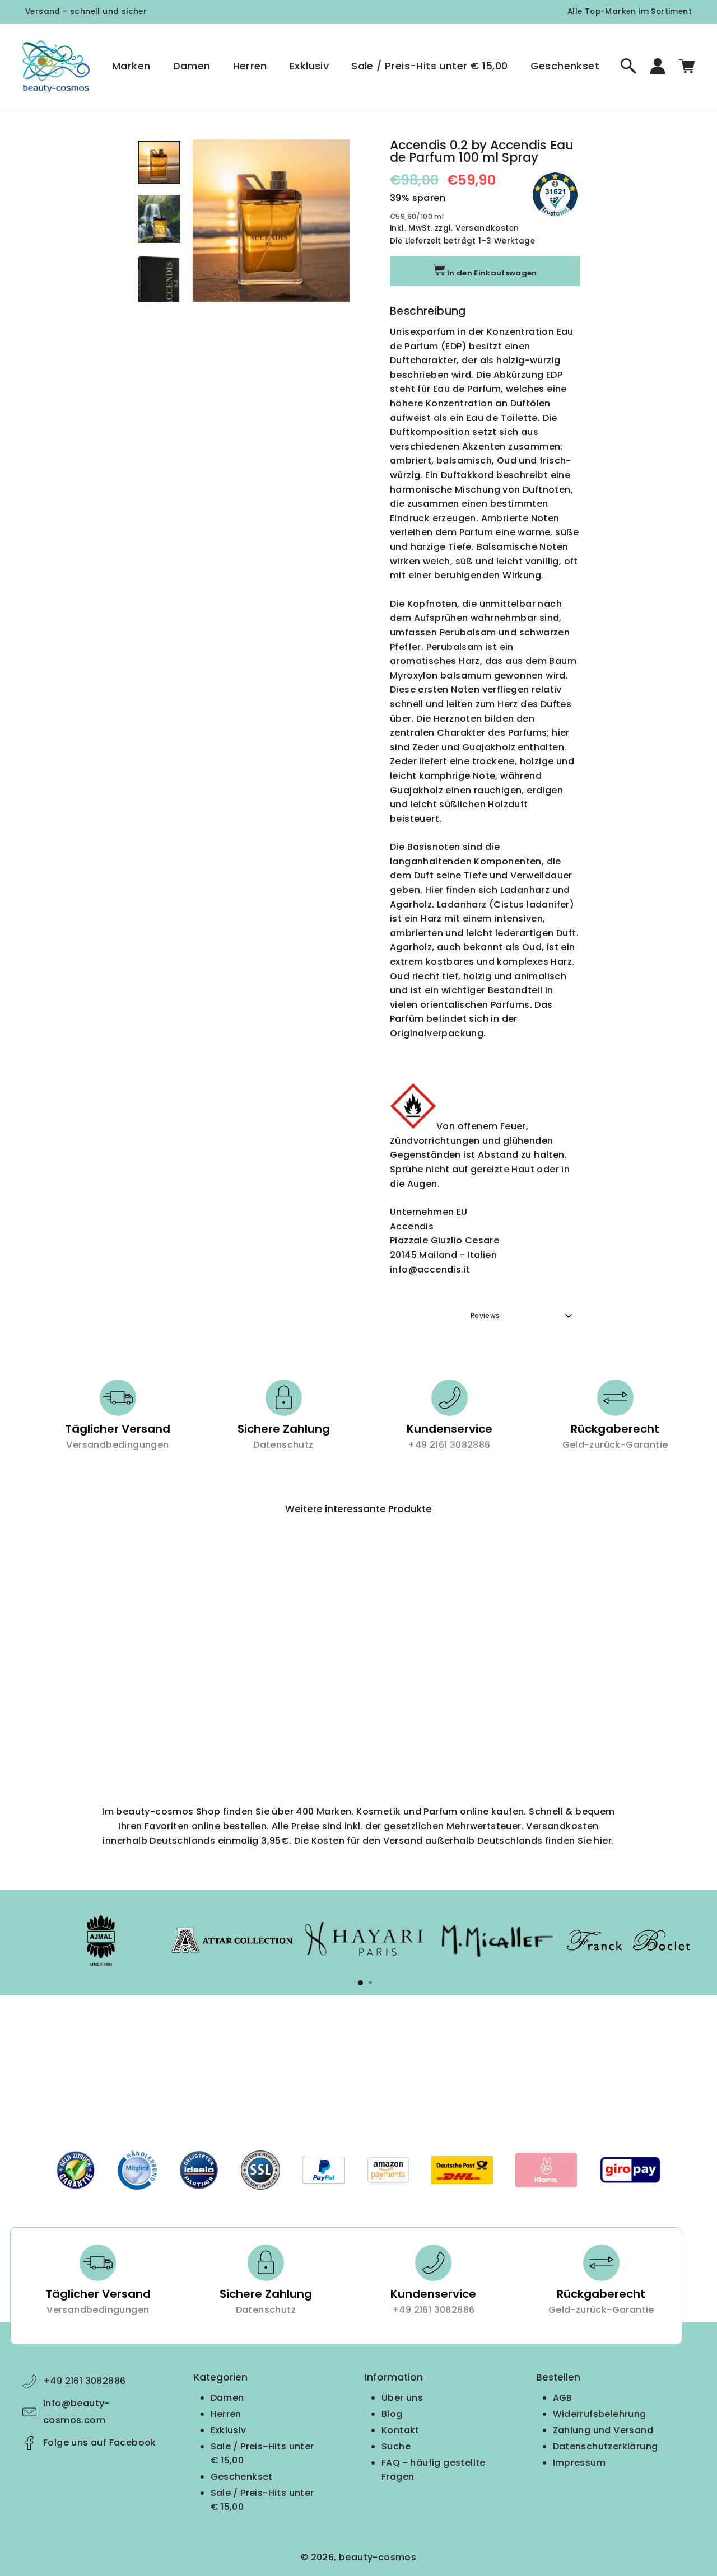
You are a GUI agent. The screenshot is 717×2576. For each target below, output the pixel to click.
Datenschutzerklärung (606, 2446)
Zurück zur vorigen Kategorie (366, 2037)
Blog (392, 2414)
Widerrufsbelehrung (600, 2414)
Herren (250, 66)
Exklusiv (309, 66)
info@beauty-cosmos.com (76, 2412)
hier (603, 1841)
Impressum (579, 2463)
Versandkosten (487, 228)
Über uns (402, 2398)
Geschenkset (565, 66)
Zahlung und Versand (603, 2430)
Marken (131, 66)
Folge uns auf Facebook (100, 2442)
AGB (563, 2398)
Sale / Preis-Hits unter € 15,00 (429, 66)
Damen (192, 66)
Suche (396, 2446)
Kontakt (401, 2430)
